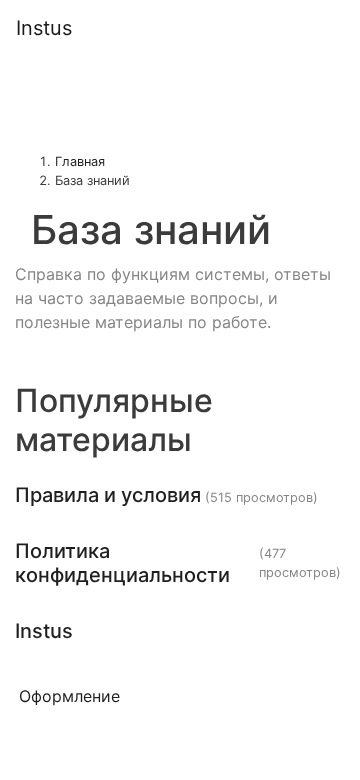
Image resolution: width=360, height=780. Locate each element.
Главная (80, 161)
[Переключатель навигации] (331, 28)
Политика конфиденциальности (122, 563)
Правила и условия (108, 495)
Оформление (69, 696)
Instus (44, 28)
